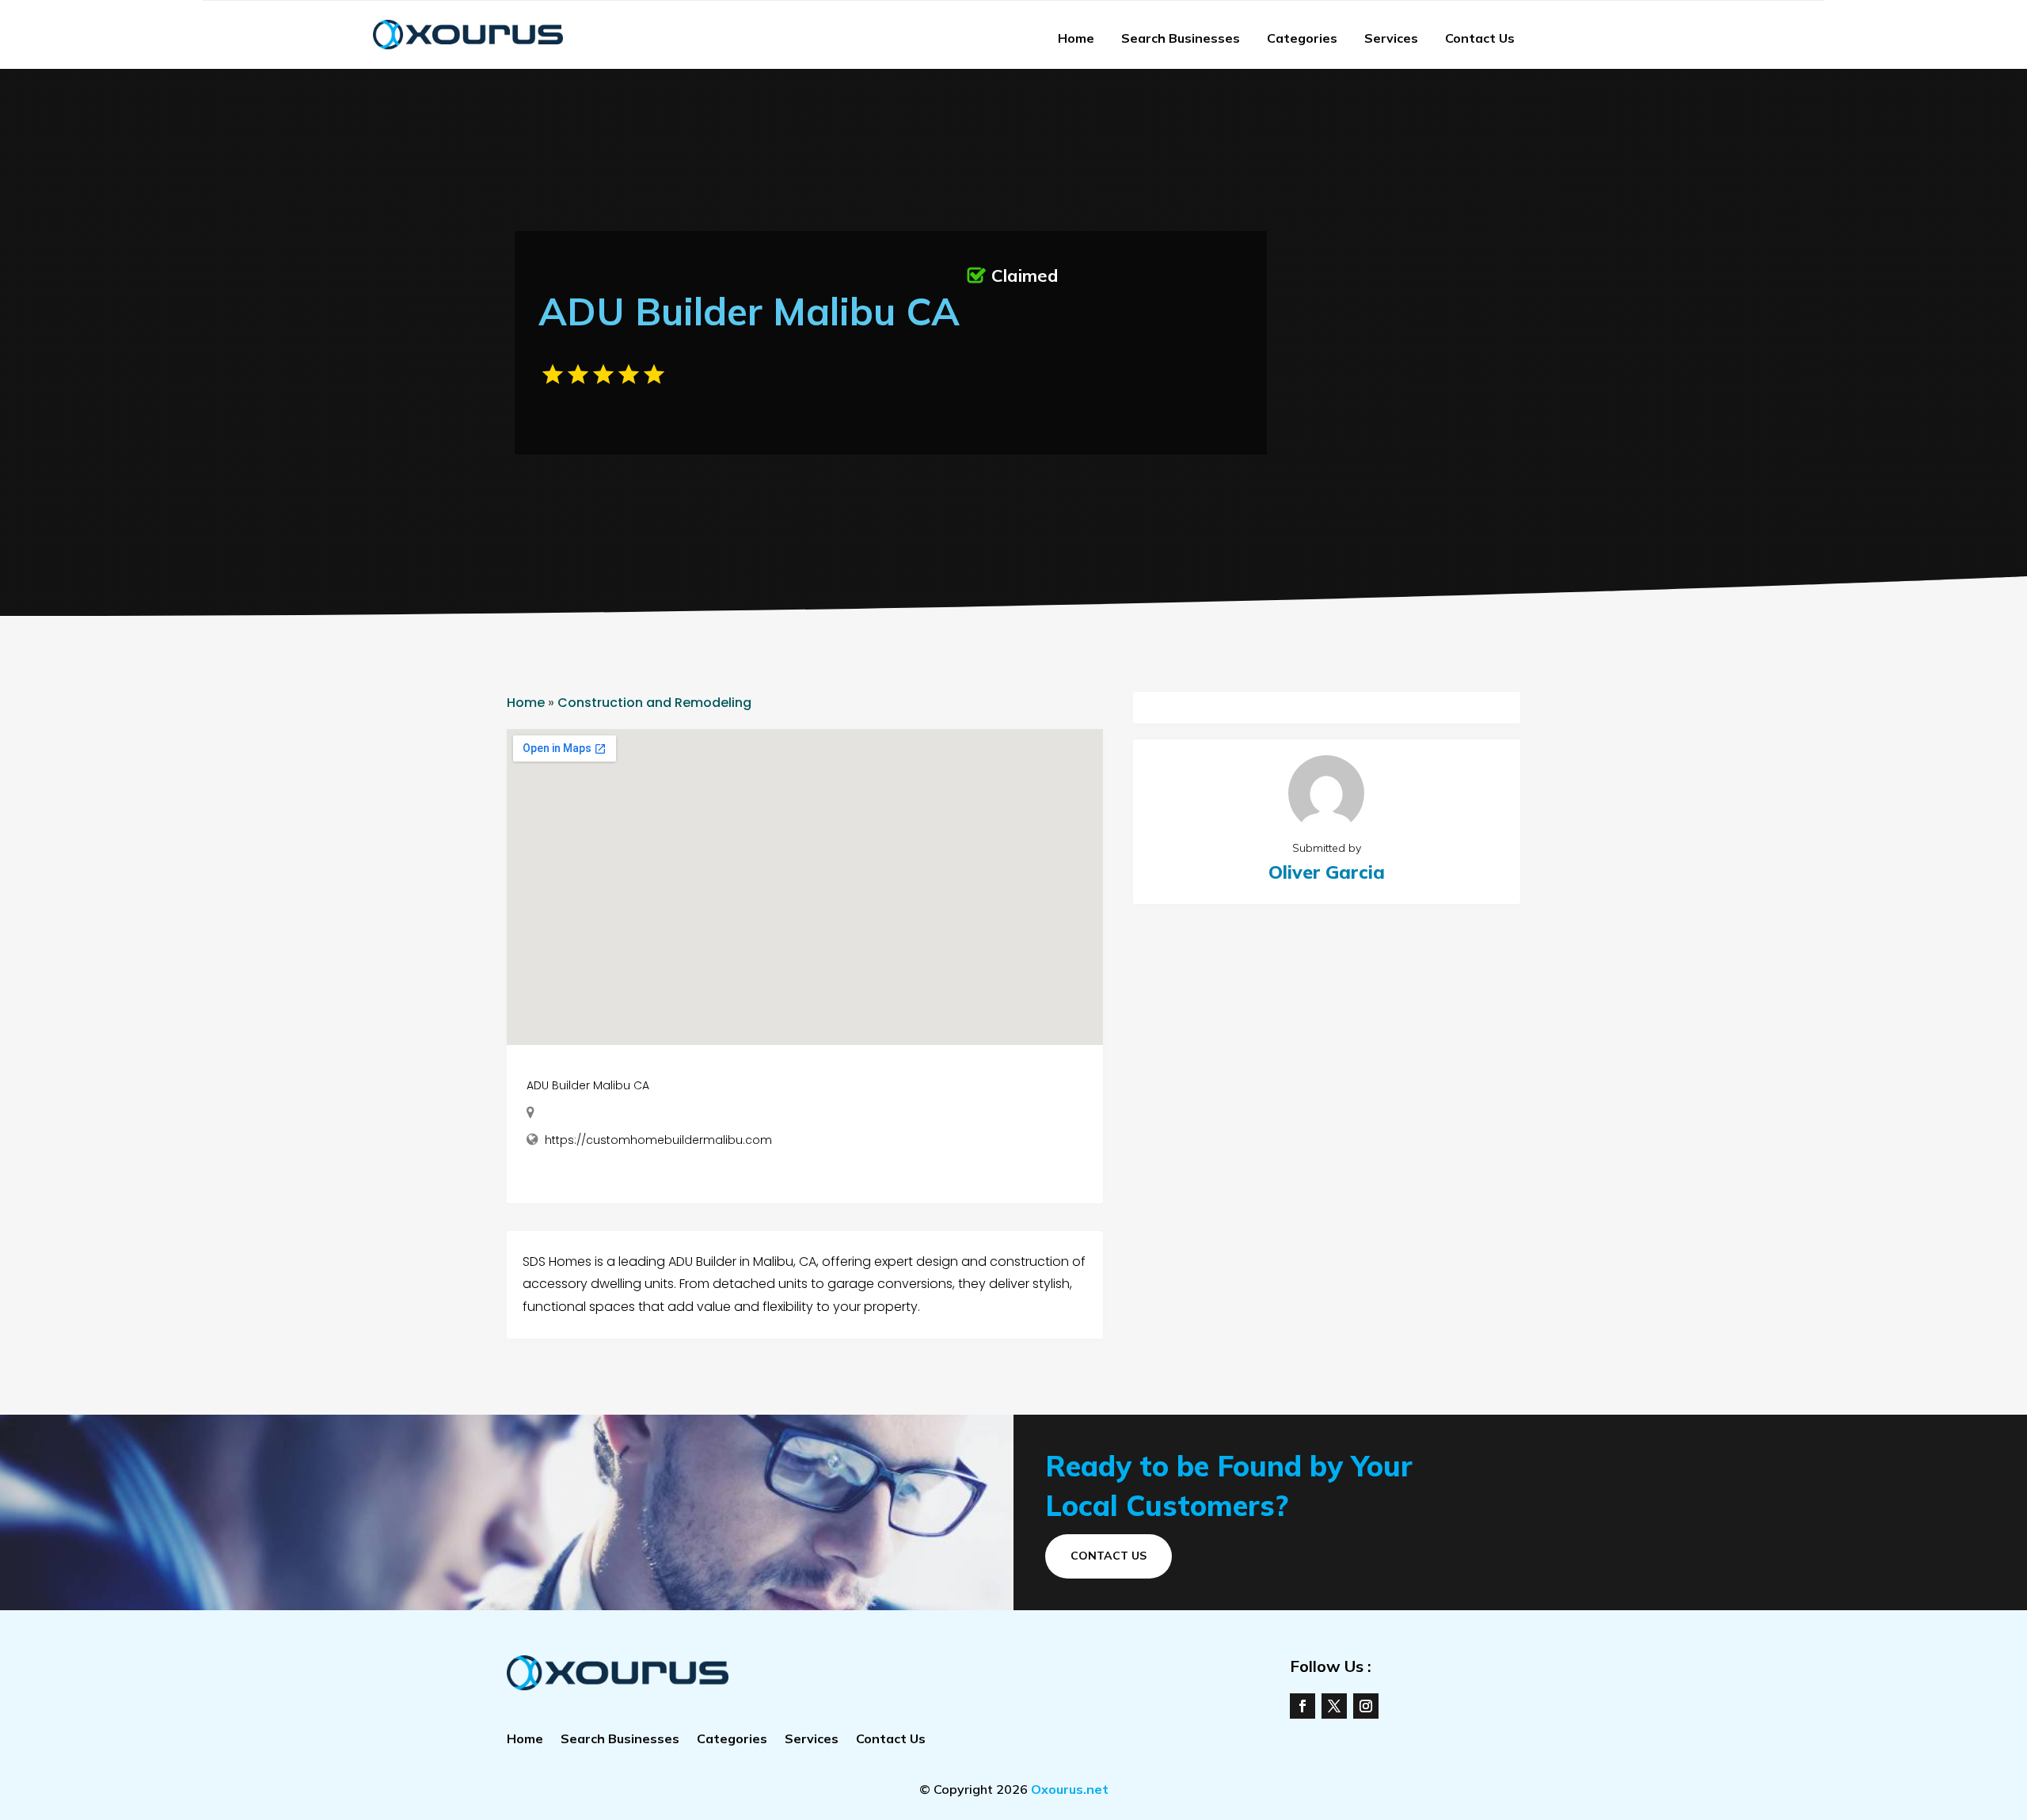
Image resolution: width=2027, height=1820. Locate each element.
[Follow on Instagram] (1366, 1706)
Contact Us (1480, 38)
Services (1391, 38)
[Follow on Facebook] (1303, 1706)
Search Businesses (1181, 38)
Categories (1302, 38)
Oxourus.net (1070, 1789)
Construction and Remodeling (654, 703)
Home (1076, 38)
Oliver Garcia (1327, 872)
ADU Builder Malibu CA (588, 1085)
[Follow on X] (1334, 1706)
